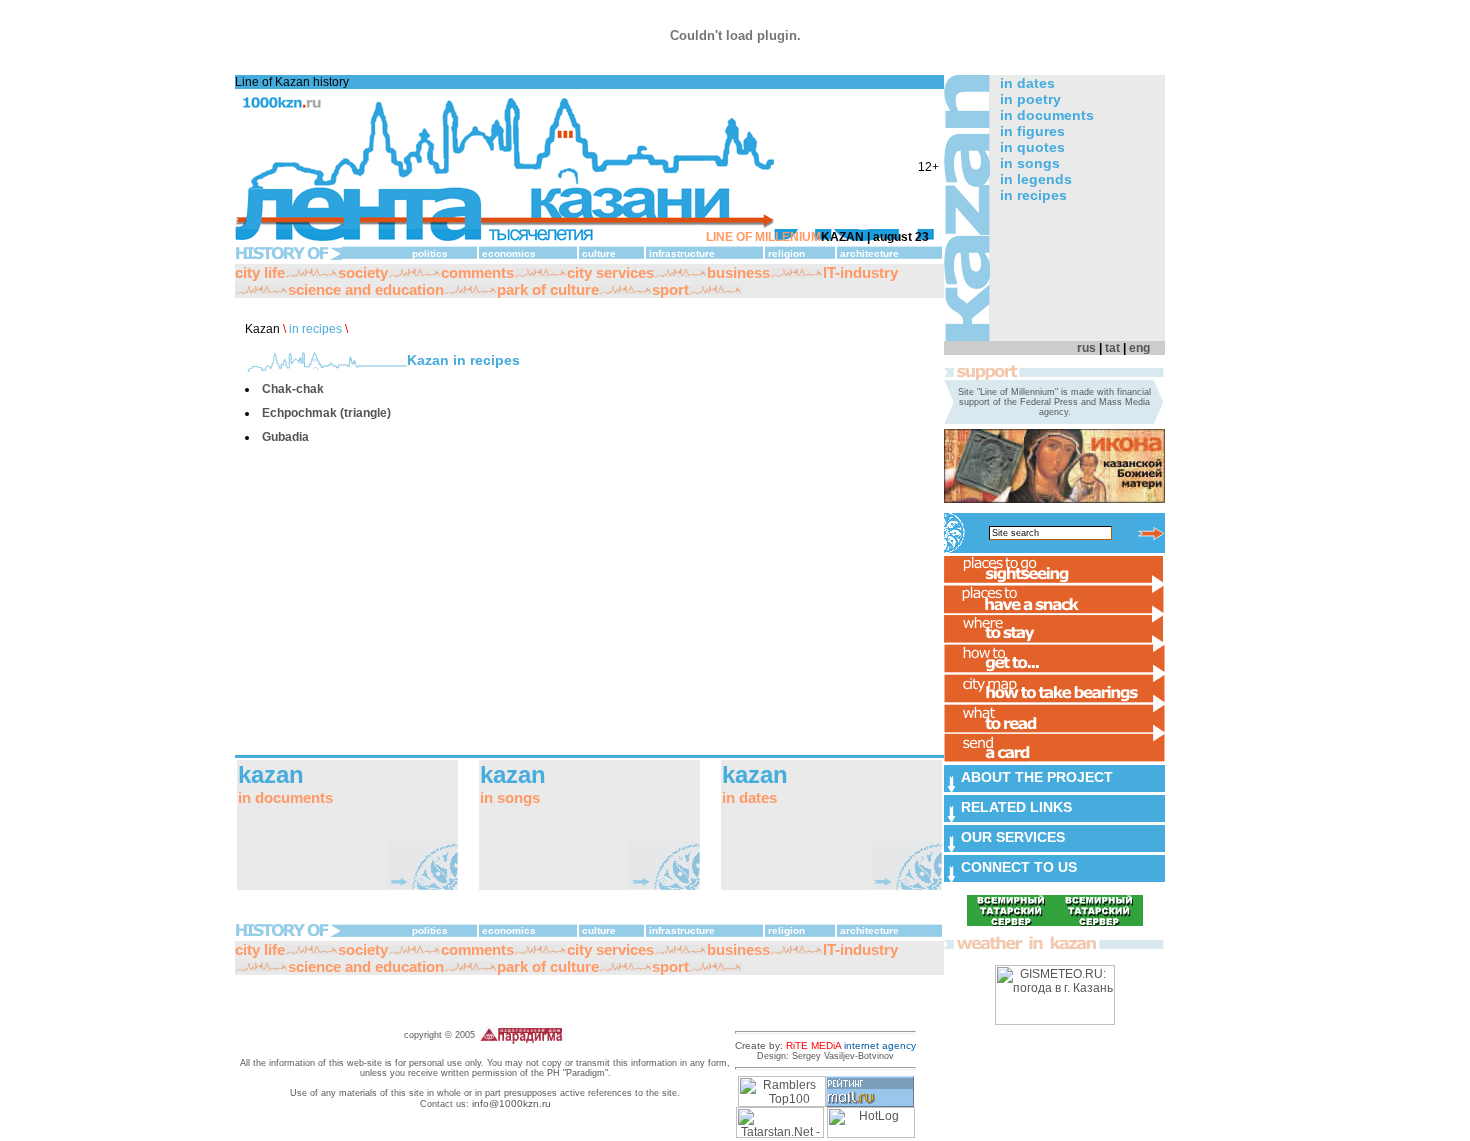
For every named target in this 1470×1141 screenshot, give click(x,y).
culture (599, 253)
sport (670, 289)
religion (786, 253)
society (363, 272)
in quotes (1032, 147)
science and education (366, 289)
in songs (1030, 163)
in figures (1032, 131)
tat (1112, 348)
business (738, 272)
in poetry (1030, 99)
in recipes (315, 329)
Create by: (825, 1045)
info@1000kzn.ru (511, 1103)
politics (430, 253)
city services (610, 272)
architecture (869, 253)
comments (477, 272)
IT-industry (860, 272)
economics (509, 253)
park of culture (548, 289)
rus (1086, 348)
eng (1139, 348)
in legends (1036, 179)
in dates (1027, 83)
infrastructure (682, 253)
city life (260, 272)
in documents (1047, 115)
